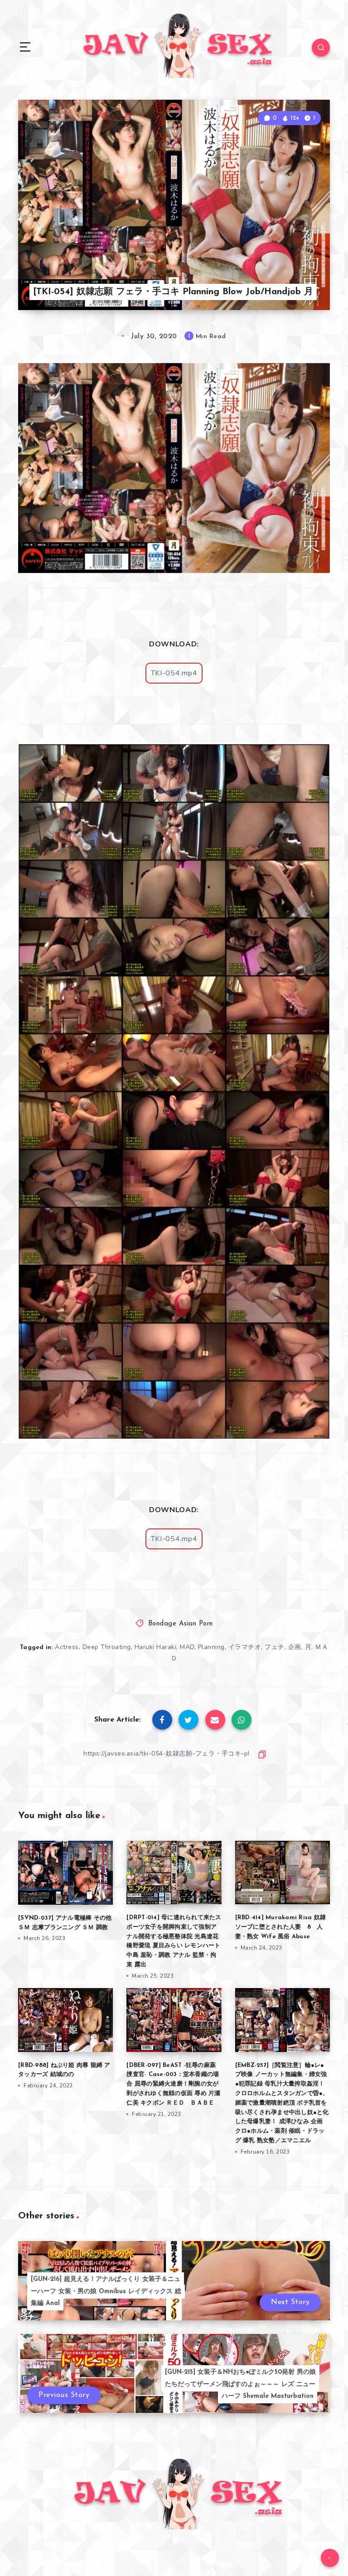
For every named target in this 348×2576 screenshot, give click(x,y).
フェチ (275, 1647)
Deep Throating (107, 1647)
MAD (187, 1647)
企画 (295, 1647)
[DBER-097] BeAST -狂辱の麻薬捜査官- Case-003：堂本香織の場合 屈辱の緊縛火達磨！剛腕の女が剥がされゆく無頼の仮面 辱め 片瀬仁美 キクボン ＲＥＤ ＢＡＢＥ (173, 2084)
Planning (211, 1647)
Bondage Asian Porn (181, 1624)
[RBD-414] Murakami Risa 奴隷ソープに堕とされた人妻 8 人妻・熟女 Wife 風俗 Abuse (281, 1927)
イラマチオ (245, 1647)
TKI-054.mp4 (174, 673)
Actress (67, 1647)
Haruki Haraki (156, 1647)
